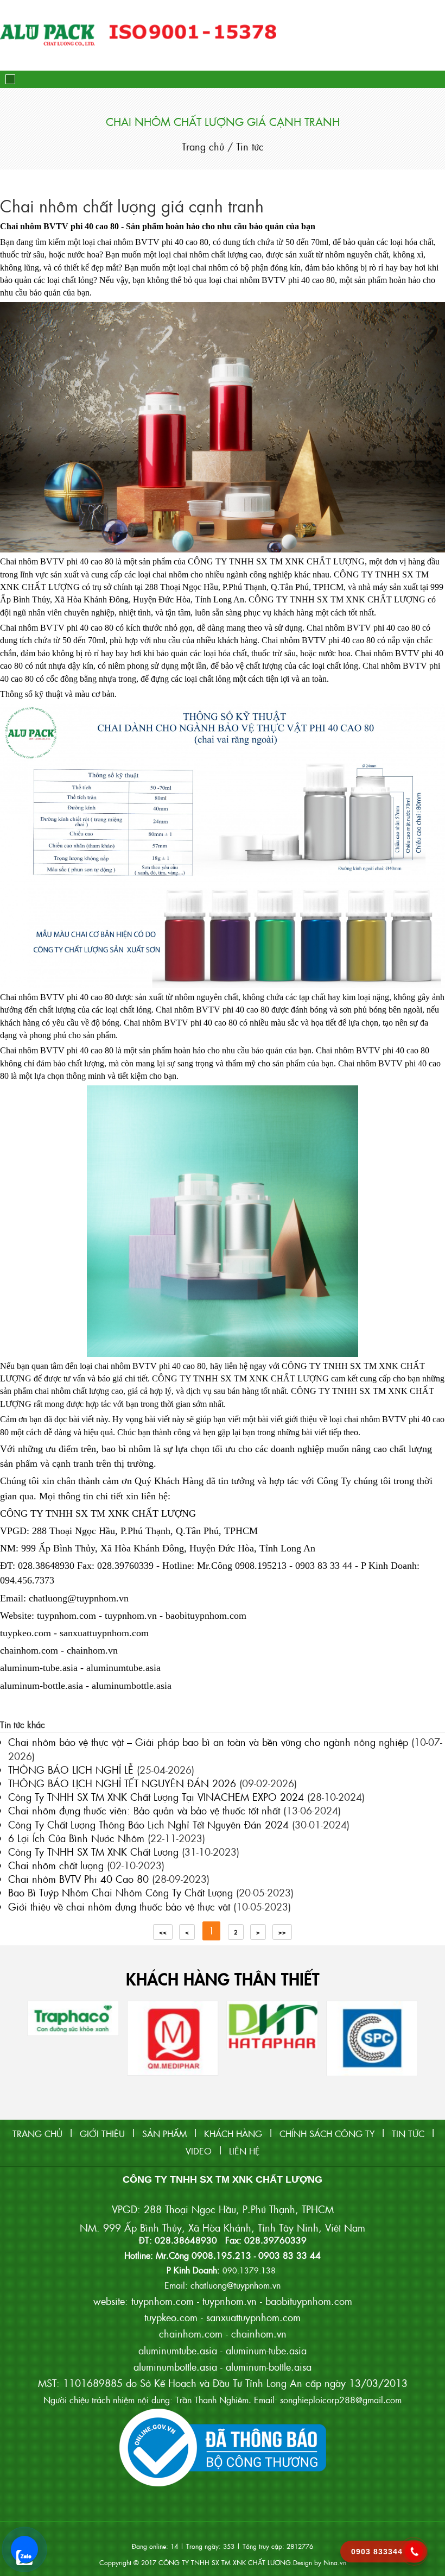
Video (199, 2151)
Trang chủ (205, 146)
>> (282, 1932)
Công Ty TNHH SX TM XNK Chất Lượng (93, 1852)
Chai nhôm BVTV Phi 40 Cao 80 (78, 1879)
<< (163, 1932)
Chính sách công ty (327, 2134)
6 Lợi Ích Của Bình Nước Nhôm (76, 1838)
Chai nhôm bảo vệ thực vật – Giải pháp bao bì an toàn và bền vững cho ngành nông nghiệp (208, 1742)
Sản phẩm (164, 2134)
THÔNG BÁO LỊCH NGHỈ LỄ (72, 1770)
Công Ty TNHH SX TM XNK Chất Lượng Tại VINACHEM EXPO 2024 (156, 1797)
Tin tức (250, 146)
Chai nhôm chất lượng (56, 1865)
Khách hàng (233, 2134)
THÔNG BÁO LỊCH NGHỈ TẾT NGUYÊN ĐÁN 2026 (122, 1783)
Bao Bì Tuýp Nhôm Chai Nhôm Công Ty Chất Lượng (120, 1892)
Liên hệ (244, 2151)
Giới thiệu (102, 2134)
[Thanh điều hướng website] (10, 79)
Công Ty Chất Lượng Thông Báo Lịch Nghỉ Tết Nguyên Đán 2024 (148, 1824)
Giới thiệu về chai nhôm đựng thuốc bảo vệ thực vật (119, 1906)
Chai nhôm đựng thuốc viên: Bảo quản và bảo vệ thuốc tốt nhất (144, 1810)
